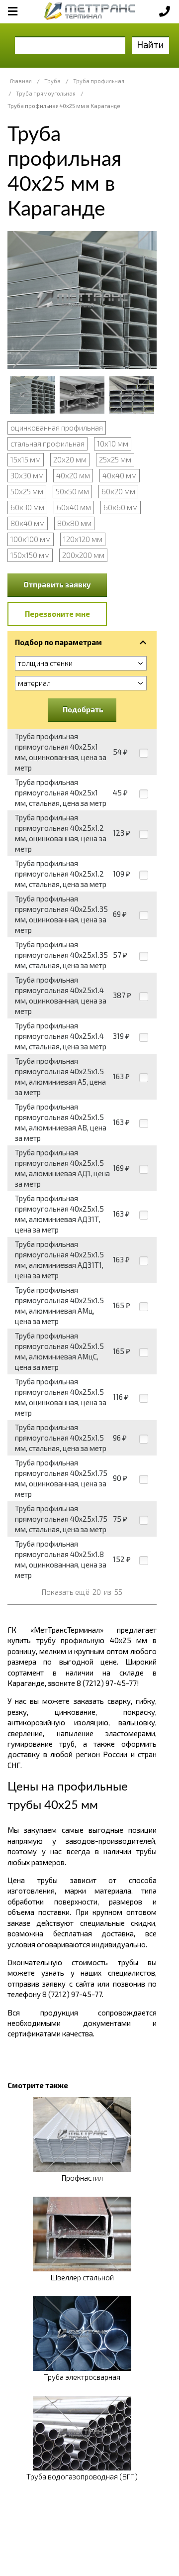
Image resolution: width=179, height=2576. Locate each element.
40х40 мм (120, 475)
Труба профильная (99, 81)
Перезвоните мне (57, 614)
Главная (21, 81)
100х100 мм (31, 539)
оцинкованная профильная (57, 428)
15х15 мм (26, 459)
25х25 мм (115, 459)
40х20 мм (73, 475)
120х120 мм (83, 539)
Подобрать (83, 709)
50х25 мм (27, 491)
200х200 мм (83, 555)
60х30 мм (27, 507)
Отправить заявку (57, 584)
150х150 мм (30, 555)
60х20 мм (118, 491)
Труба (52, 81)
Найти (150, 45)
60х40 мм (74, 507)
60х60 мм (121, 507)
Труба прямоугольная (46, 93)
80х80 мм (74, 523)
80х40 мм (28, 523)
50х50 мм (72, 491)
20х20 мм (70, 459)
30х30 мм (27, 475)
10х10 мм (113, 444)
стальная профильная (47, 444)
